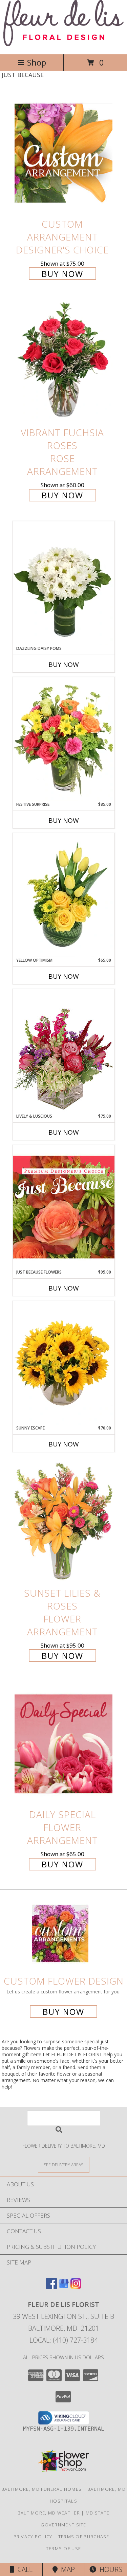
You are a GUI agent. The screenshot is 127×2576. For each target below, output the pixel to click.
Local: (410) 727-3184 (64, 2340)
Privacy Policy (33, 2537)
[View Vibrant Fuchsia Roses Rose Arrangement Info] (64, 362)
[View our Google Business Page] (64, 2287)
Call (23, 2569)
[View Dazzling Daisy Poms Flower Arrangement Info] (64, 583)
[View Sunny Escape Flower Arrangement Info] (64, 1363)
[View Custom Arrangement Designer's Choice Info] (64, 153)
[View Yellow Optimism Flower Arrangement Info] (64, 895)
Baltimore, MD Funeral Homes (41, 2489)
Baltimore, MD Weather (49, 2513)
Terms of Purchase (84, 2537)
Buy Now (62, 274)
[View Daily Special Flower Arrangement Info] (64, 1744)
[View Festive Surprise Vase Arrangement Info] (64, 739)
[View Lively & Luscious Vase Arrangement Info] (64, 1051)
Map (66, 2569)
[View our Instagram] (76, 2287)
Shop (37, 62)
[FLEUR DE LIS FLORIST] (63, 44)
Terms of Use (64, 2548)
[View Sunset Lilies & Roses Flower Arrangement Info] (64, 1522)
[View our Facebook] (51, 2287)
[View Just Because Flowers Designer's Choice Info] (64, 1207)
